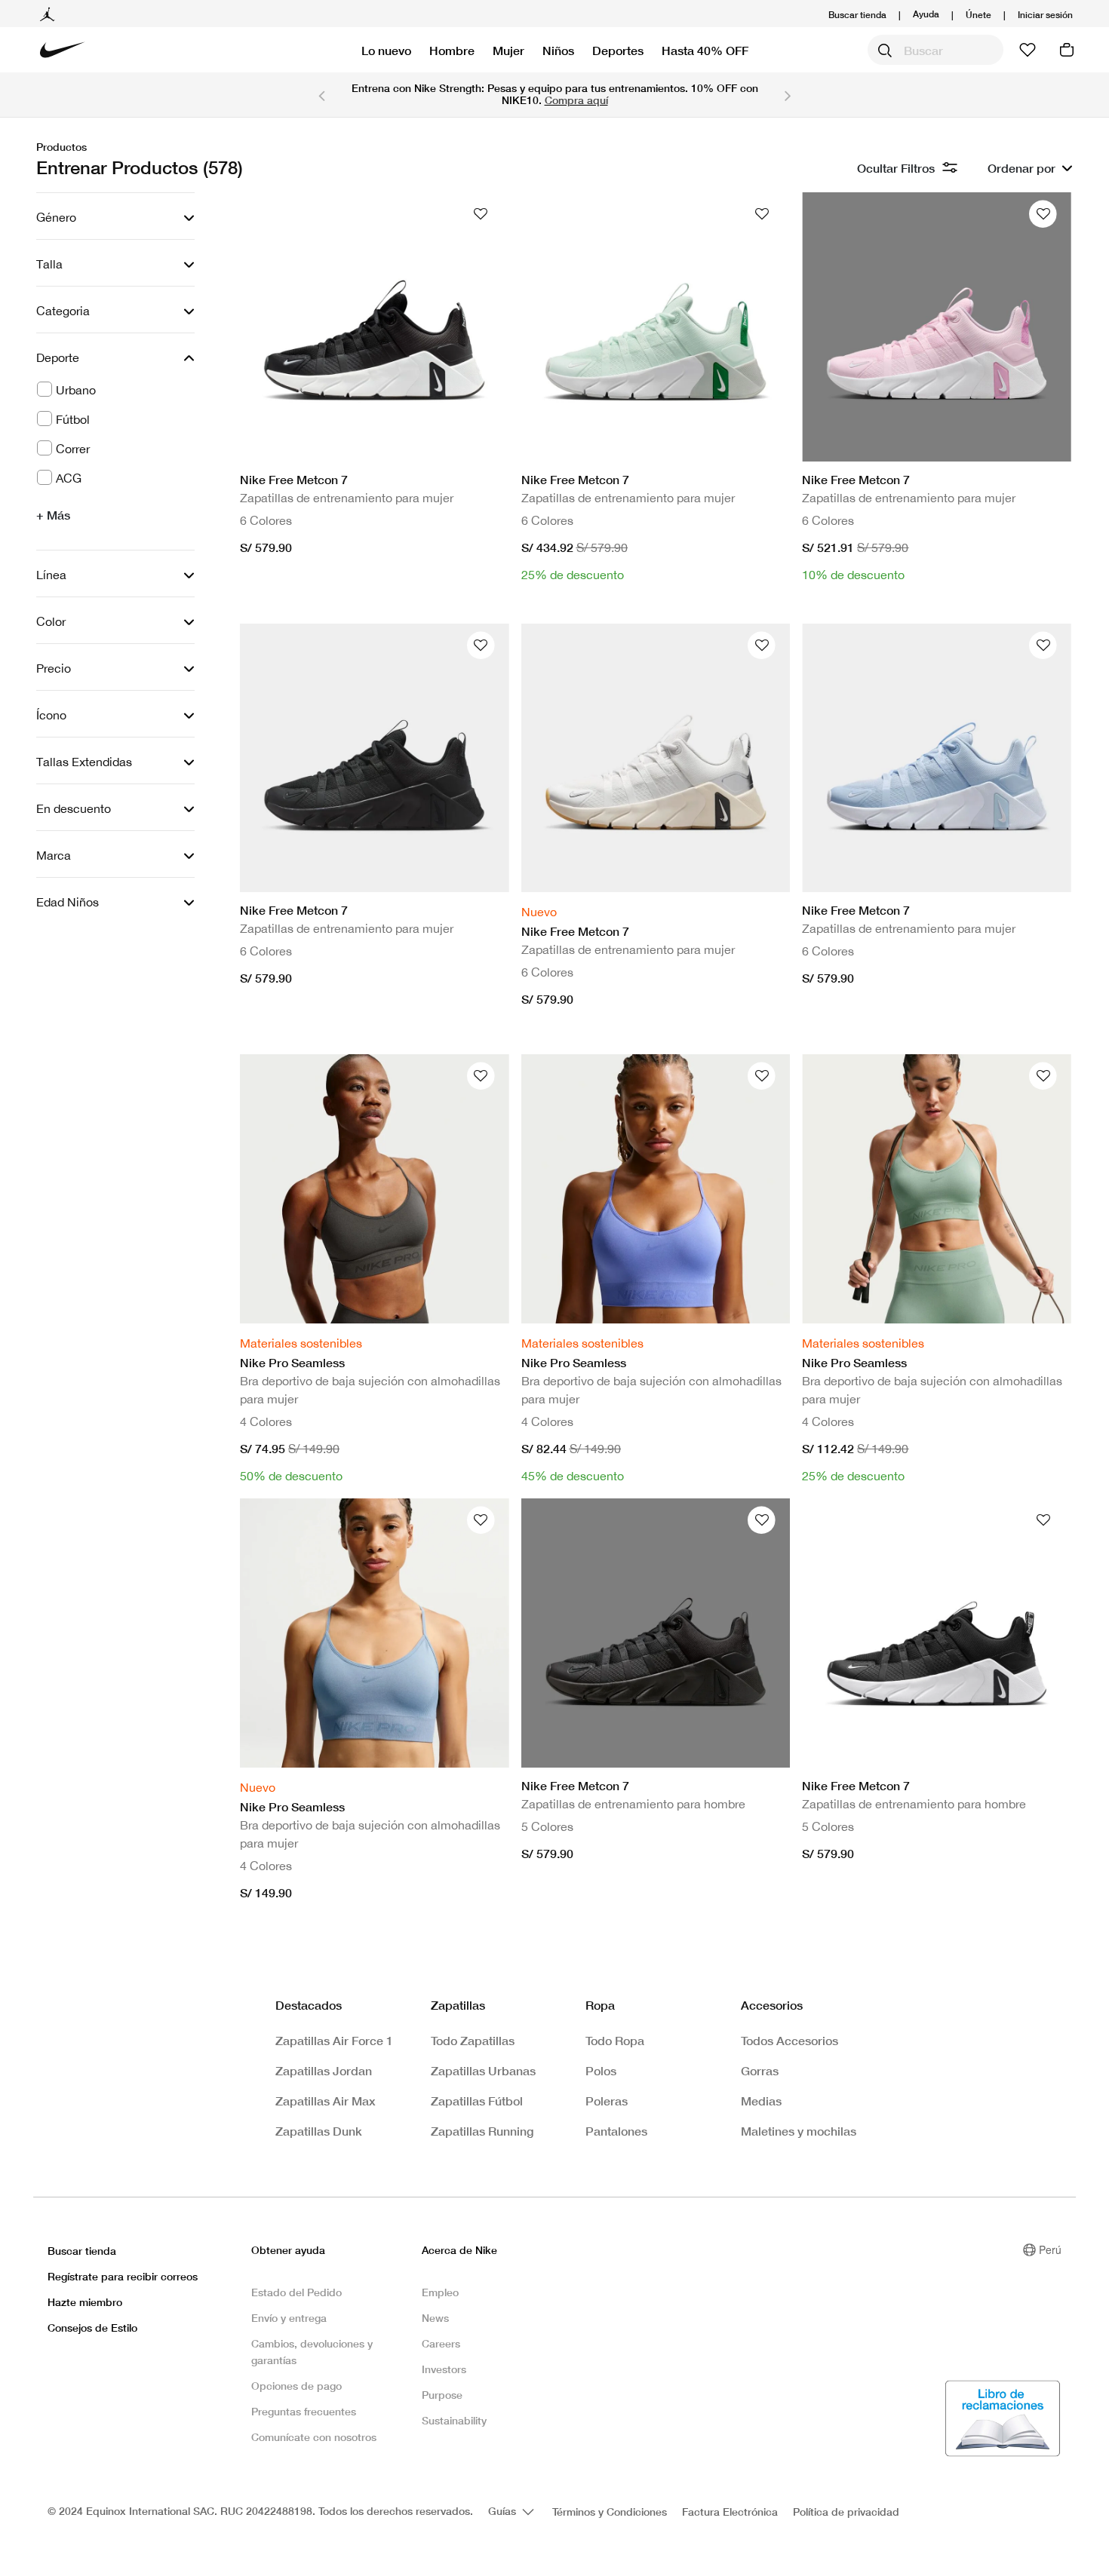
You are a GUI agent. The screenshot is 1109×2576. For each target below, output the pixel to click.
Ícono (51, 715)
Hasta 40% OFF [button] (705, 50)
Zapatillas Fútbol (477, 2101)
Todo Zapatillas (473, 2040)
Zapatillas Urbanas (483, 2070)
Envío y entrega (289, 2318)
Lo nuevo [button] (386, 50)
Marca (54, 855)
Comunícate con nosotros (314, 2437)
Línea (51, 575)
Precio (54, 668)
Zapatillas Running (482, 2131)
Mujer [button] (508, 50)
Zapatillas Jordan (324, 2070)
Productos (61, 147)
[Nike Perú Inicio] (63, 50)
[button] (1045, 15)
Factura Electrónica (730, 2512)
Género (56, 217)
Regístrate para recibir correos (123, 2276)
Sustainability (454, 2420)
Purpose (442, 2395)
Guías (504, 2511)
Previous (321, 95)
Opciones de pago (296, 2386)
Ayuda (926, 13)
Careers (441, 2343)
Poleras (607, 2101)
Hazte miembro (85, 2302)
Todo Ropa (615, 2040)
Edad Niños (68, 902)
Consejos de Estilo (92, 2328)
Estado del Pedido (296, 2292)
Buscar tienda (857, 15)
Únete (978, 15)
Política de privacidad (846, 2512)
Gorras (760, 2070)
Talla (49, 264)
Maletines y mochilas (799, 2131)
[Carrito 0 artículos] (1067, 50)
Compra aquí (576, 100)
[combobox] (935, 50)
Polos (601, 2070)
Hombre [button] (452, 50)
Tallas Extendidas (84, 762)
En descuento (74, 808)
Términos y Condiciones (610, 2512)
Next (788, 95)
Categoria (63, 311)
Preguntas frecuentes (304, 2411)
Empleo (440, 2292)
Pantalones (616, 2131)
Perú (1050, 2249)
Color (51, 621)
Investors (444, 2369)
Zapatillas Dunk (319, 2131)
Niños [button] (558, 50)
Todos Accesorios (790, 2040)
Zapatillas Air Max (326, 2101)
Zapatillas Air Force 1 (334, 2040)
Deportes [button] (618, 50)
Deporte (58, 357)
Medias (761, 2101)
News (435, 2318)
